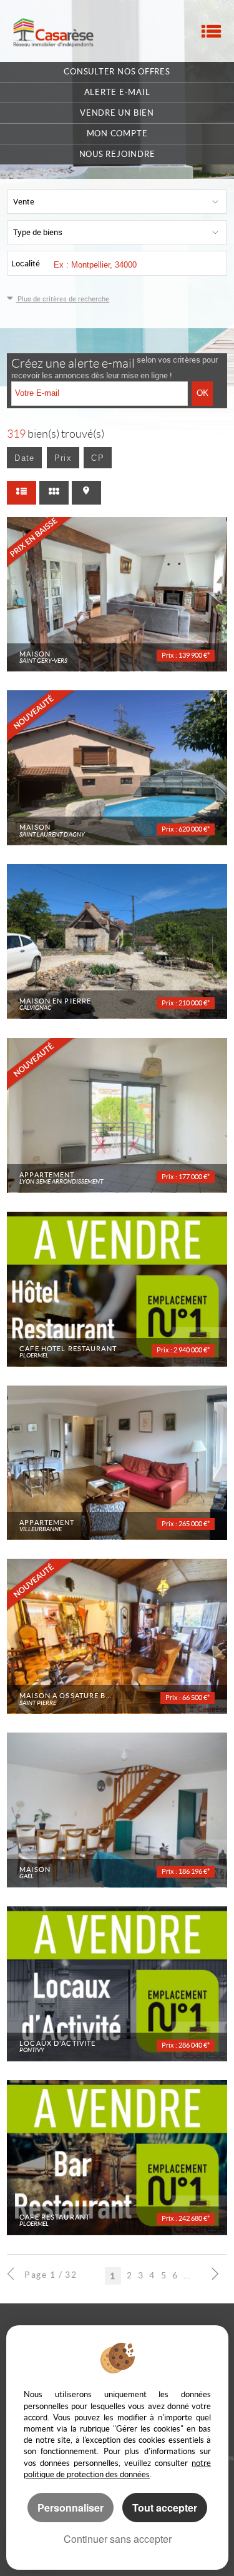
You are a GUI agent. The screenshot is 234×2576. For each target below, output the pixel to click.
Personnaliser (71, 2508)
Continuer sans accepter (118, 2539)
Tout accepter (165, 2508)
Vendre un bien (117, 113)
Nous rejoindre (117, 154)
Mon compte (117, 133)
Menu (211, 31)
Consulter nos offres (117, 72)
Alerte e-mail (117, 92)
